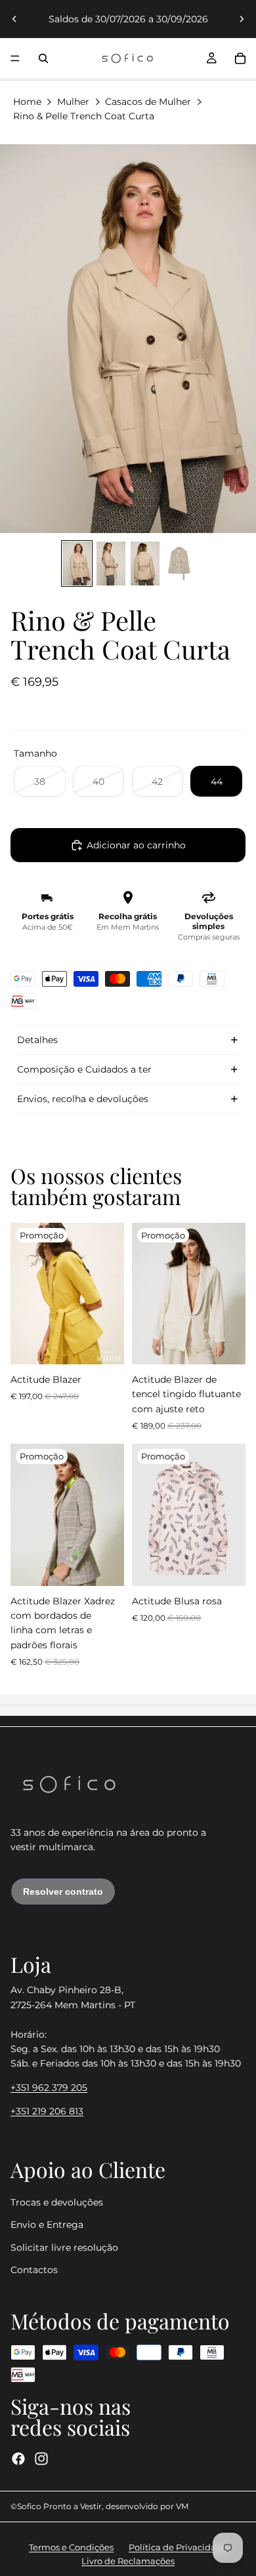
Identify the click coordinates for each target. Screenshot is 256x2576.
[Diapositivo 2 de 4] (111, 564)
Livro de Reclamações (128, 2561)
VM (182, 2506)
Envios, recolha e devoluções (83, 1099)
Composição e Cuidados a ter (84, 1069)
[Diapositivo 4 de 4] (179, 564)
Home (27, 102)
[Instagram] (41, 2459)
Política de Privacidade (178, 2547)
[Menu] (15, 58)
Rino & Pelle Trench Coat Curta (84, 116)
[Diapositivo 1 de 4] (77, 564)
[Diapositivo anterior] (14, 19)
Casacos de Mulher (148, 102)
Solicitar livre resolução (64, 2248)
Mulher (73, 102)
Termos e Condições (71, 2547)
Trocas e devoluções (57, 2202)
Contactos (34, 2270)
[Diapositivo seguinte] (242, 19)
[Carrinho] (240, 58)
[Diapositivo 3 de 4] (145, 564)
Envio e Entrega (47, 2225)
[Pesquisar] (43, 58)
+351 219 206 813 (47, 2112)
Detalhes (37, 1040)
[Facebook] (18, 2459)
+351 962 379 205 (49, 2088)
